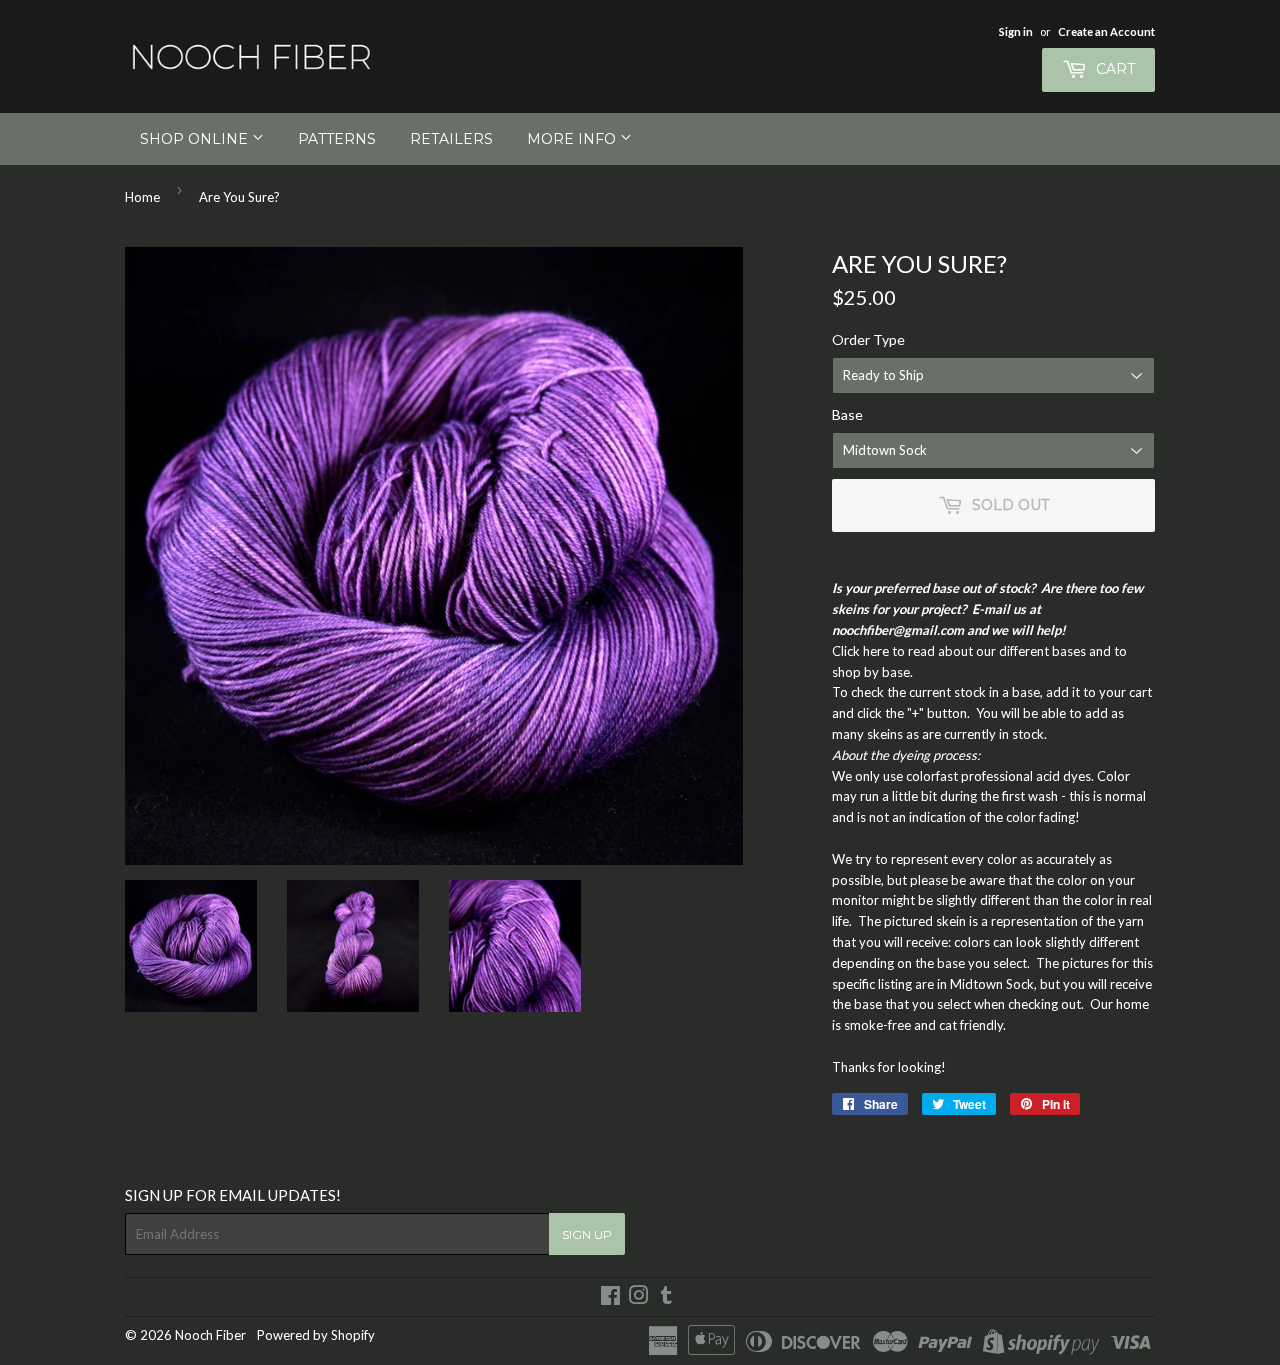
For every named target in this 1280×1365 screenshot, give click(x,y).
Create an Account (1106, 31)
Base (847, 414)
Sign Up (587, 1234)
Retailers (451, 139)
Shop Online (196, 139)
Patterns (337, 139)
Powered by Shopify (316, 1335)
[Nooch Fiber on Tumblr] (666, 1298)
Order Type (868, 339)
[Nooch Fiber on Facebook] (610, 1298)
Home (142, 197)
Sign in (1016, 31)
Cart (1113, 69)
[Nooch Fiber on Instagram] (639, 1298)
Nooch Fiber (210, 1335)
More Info (573, 139)
